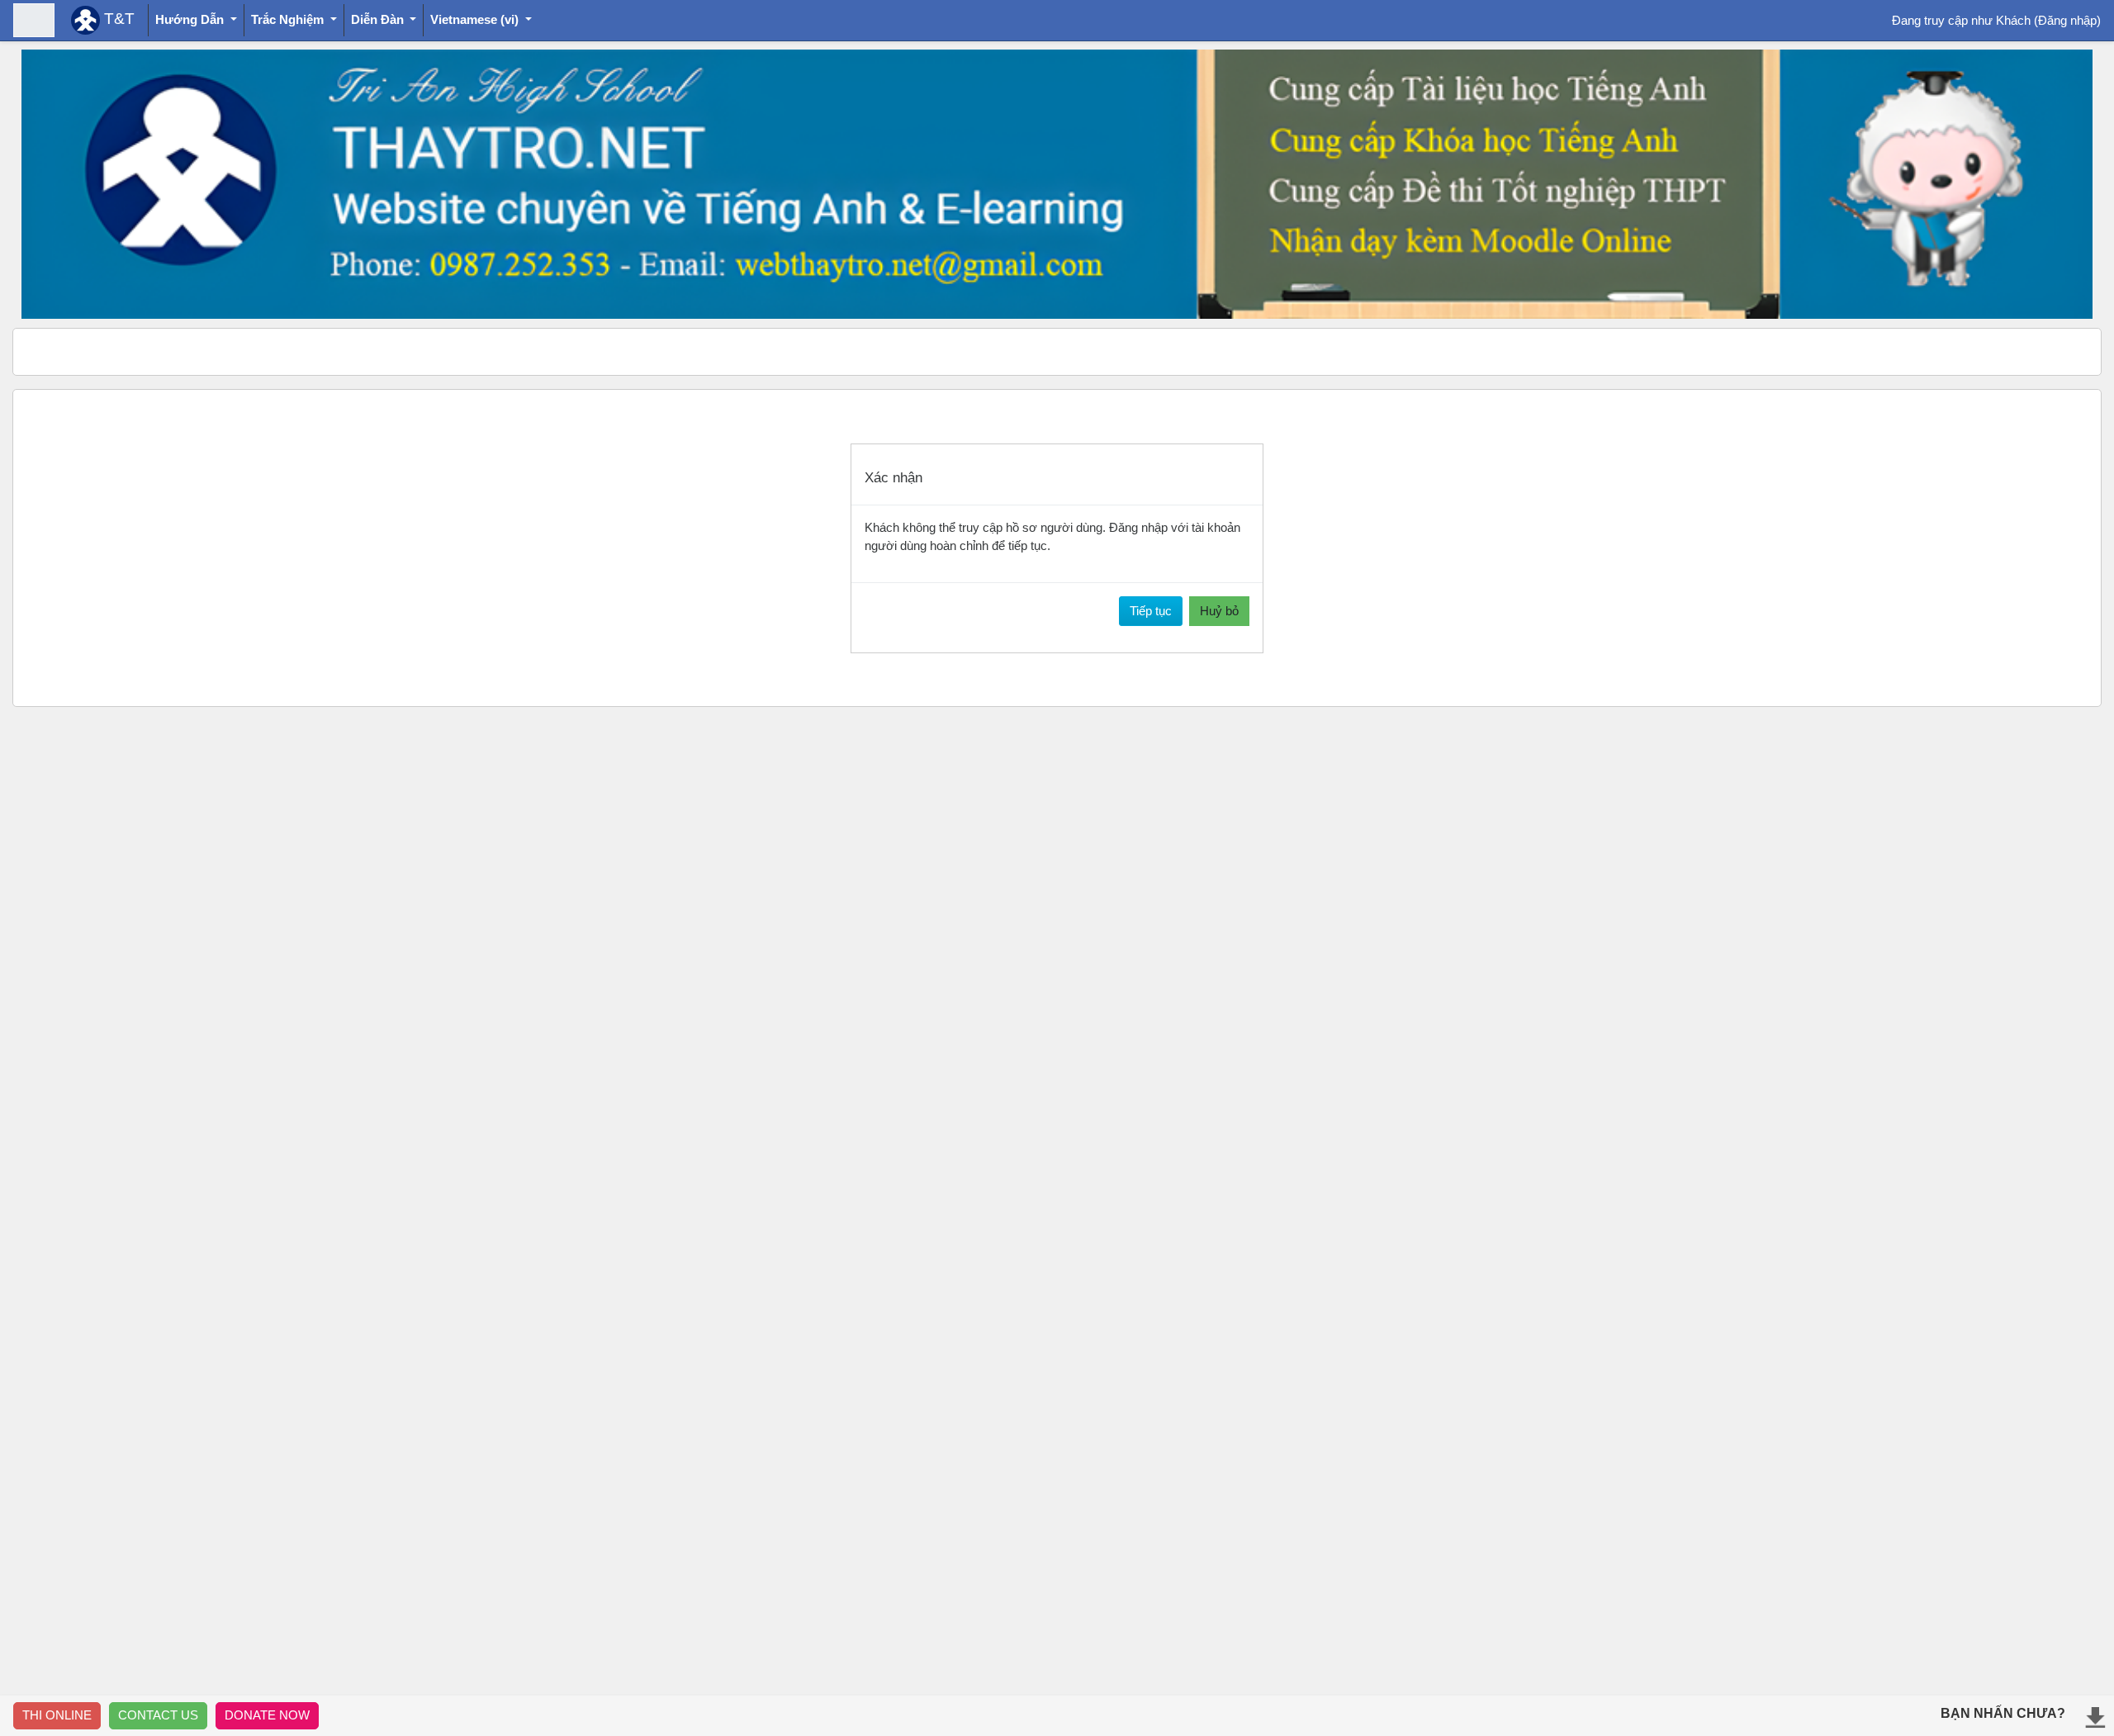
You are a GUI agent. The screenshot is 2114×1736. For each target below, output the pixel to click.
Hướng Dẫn (191, 19)
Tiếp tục (1151, 611)
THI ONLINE (57, 1715)
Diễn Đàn (379, 19)
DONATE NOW (267, 1715)
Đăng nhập (2067, 20)
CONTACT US (158, 1715)
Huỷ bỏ (1219, 611)
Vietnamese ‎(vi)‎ (476, 19)
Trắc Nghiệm (289, 19)
